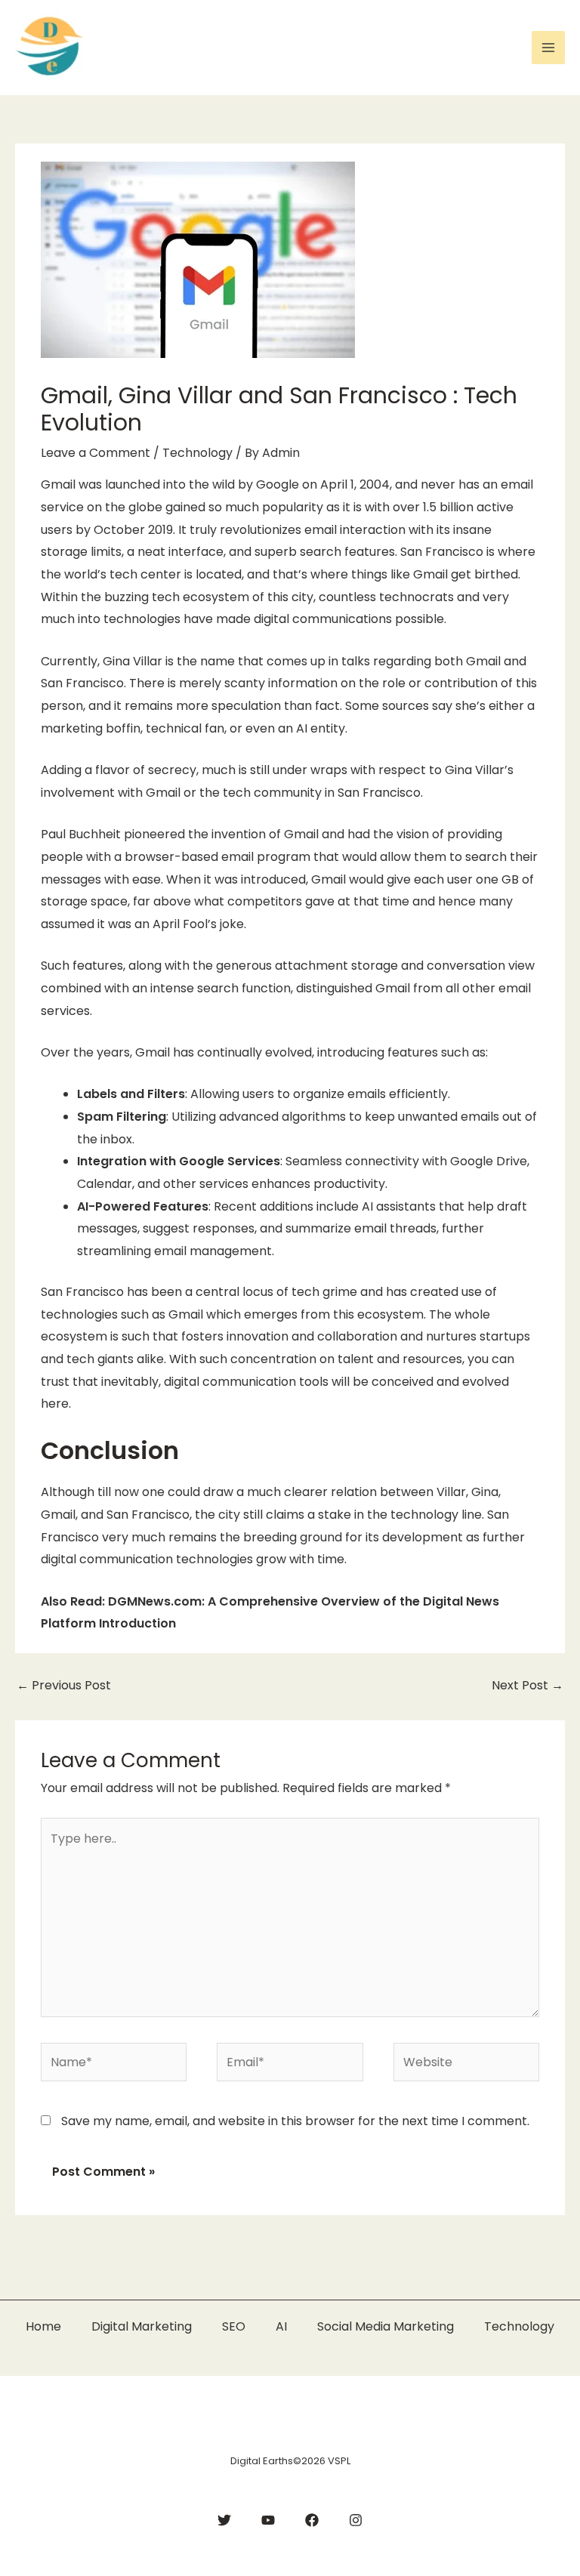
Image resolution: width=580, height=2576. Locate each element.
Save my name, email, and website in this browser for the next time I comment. (295, 2121)
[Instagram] (356, 2520)
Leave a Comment (96, 453)
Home (43, 2326)
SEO (234, 2326)
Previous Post (64, 1685)
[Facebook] (312, 2520)
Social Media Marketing (386, 2326)
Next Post (528, 1685)
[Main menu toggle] (548, 48)
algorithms (314, 1117)
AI (281, 2326)
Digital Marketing (142, 2326)
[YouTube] (268, 2520)
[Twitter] (224, 2520)
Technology (197, 453)
